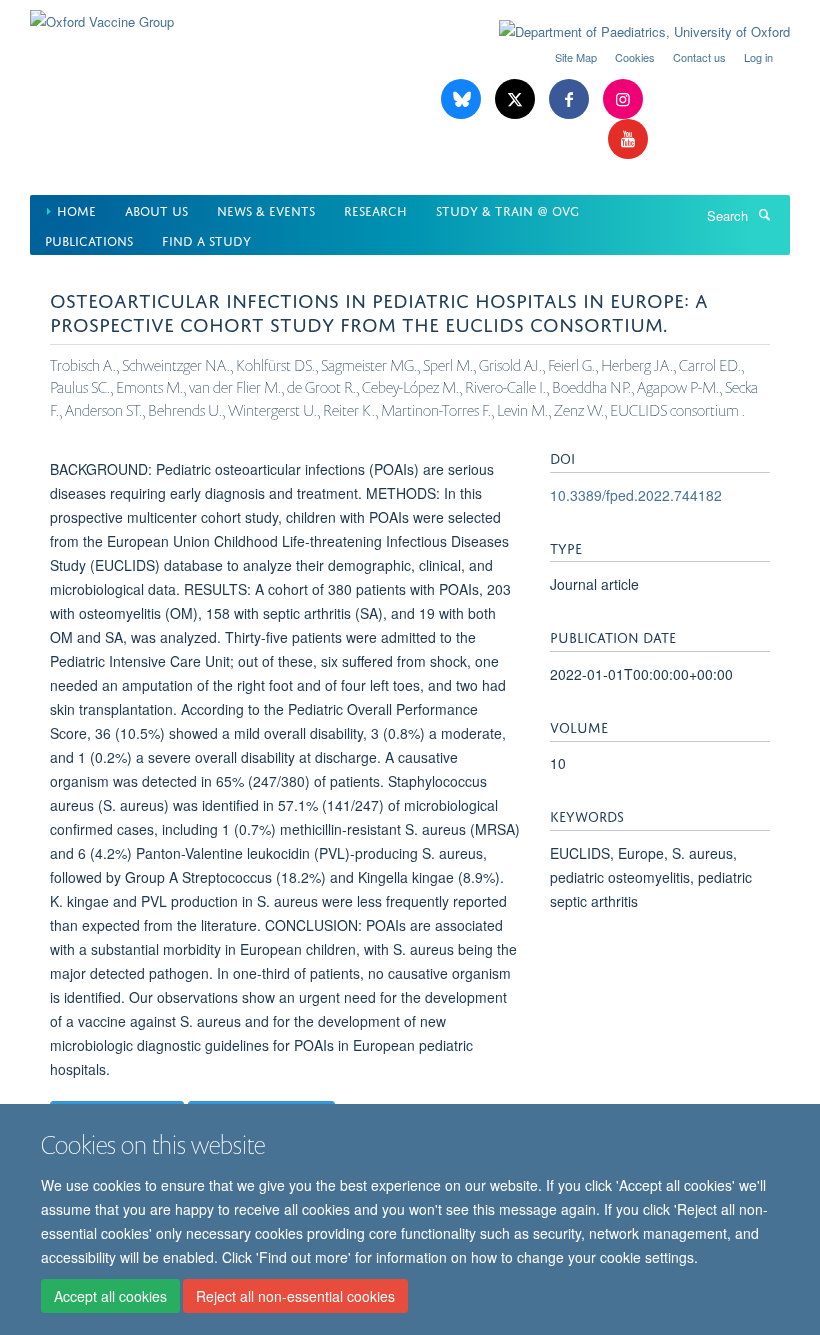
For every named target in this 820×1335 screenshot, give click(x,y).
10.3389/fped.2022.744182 (636, 495)
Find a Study (206, 239)
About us (156, 209)
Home (76, 209)
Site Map (576, 57)
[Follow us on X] (517, 99)
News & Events (266, 209)
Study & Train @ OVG (507, 209)
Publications (89, 239)
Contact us (699, 57)
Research (375, 209)
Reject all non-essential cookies (295, 1296)
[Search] (764, 214)
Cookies (635, 57)
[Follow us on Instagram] (623, 99)
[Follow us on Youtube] (628, 139)
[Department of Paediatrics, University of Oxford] (629, 32)
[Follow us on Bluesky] (463, 99)
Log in (758, 57)
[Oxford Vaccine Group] (102, 14)
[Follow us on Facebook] (571, 99)
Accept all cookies (110, 1296)
